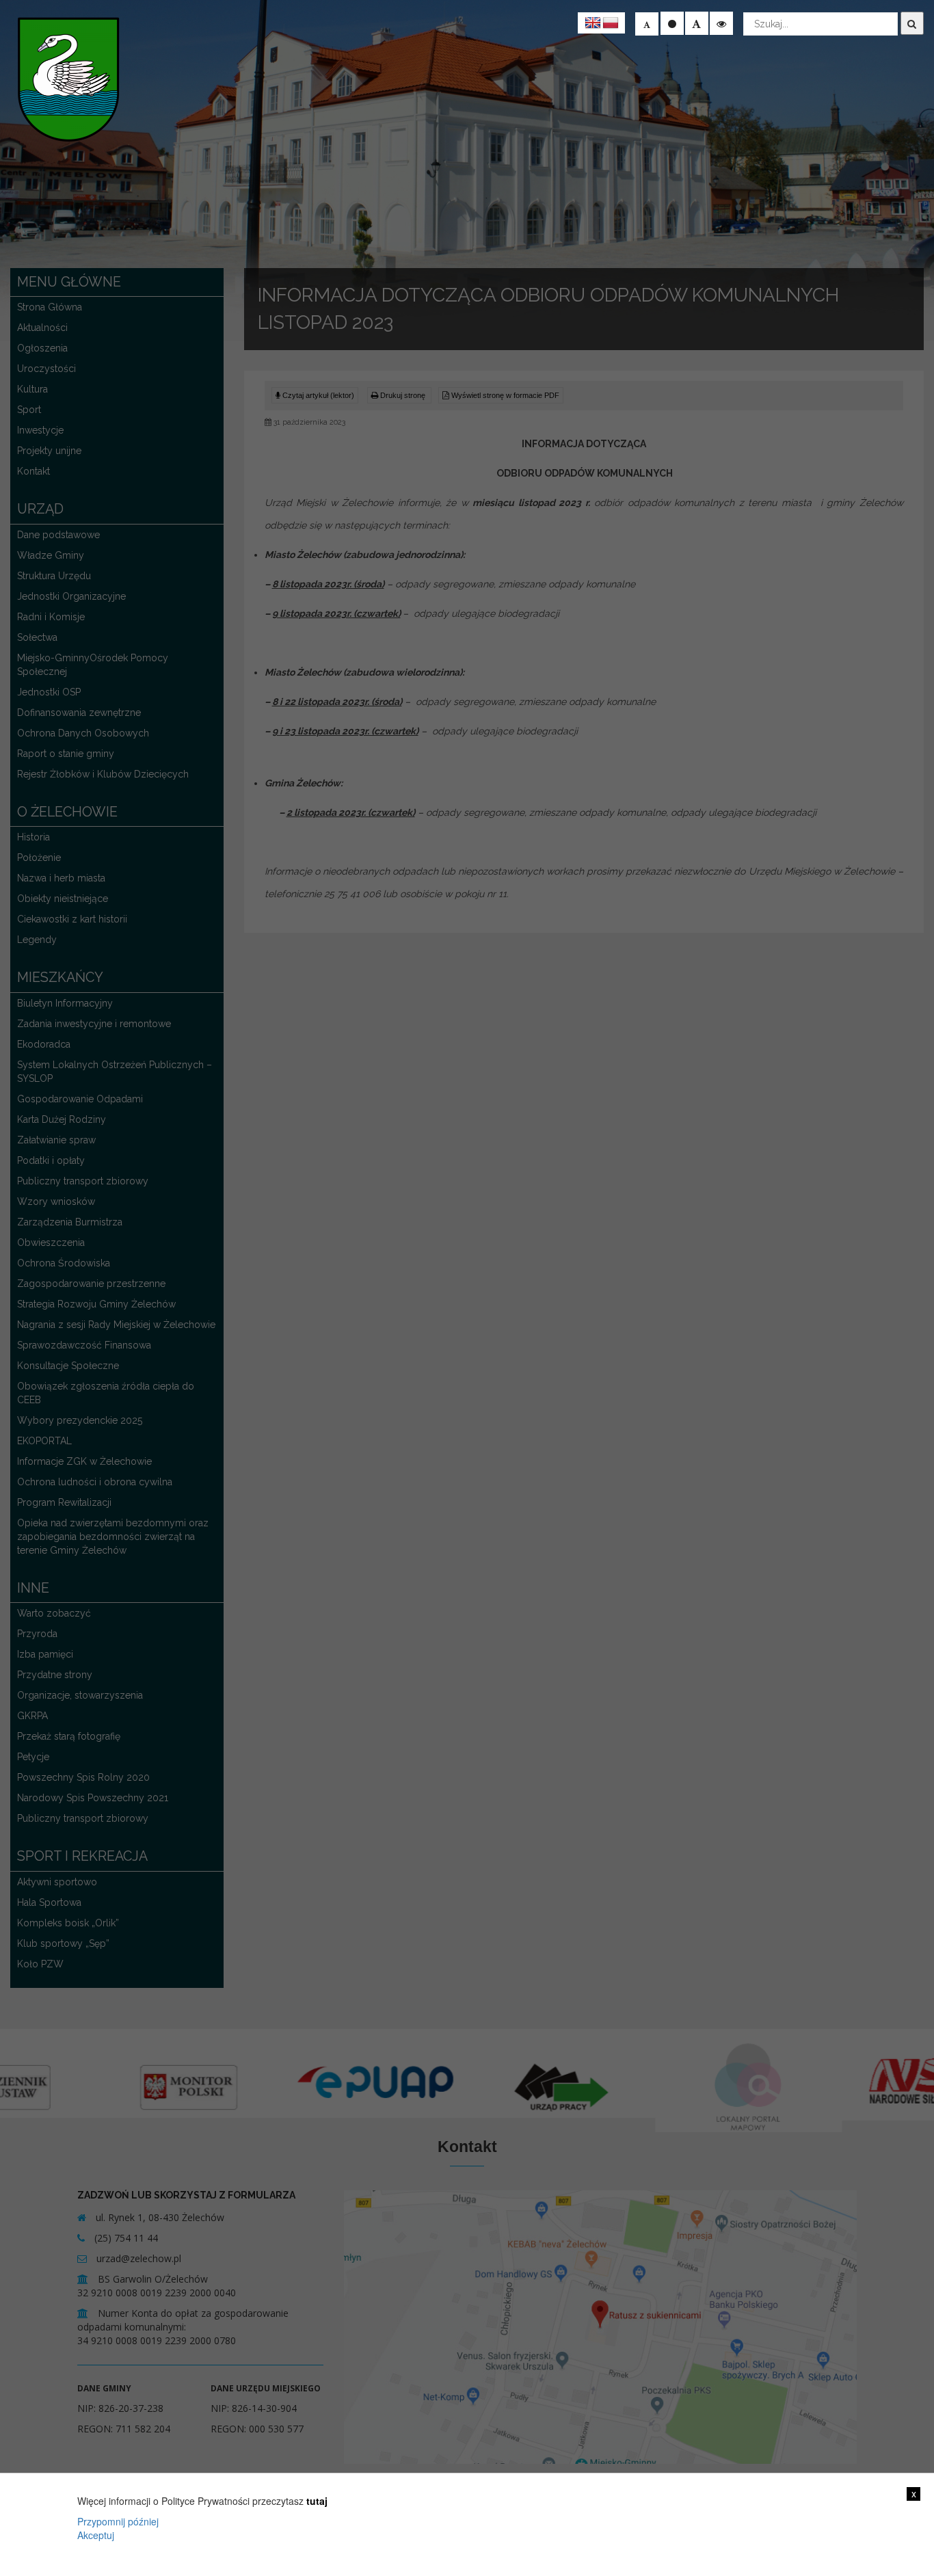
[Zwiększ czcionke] (697, 23)
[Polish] (611, 23)
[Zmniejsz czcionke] (647, 24)
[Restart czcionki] (672, 23)
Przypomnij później (118, 2521)
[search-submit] (912, 23)
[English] (593, 23)
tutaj (317, 2501)
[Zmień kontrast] (721, 23)
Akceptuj (96, 2535)
